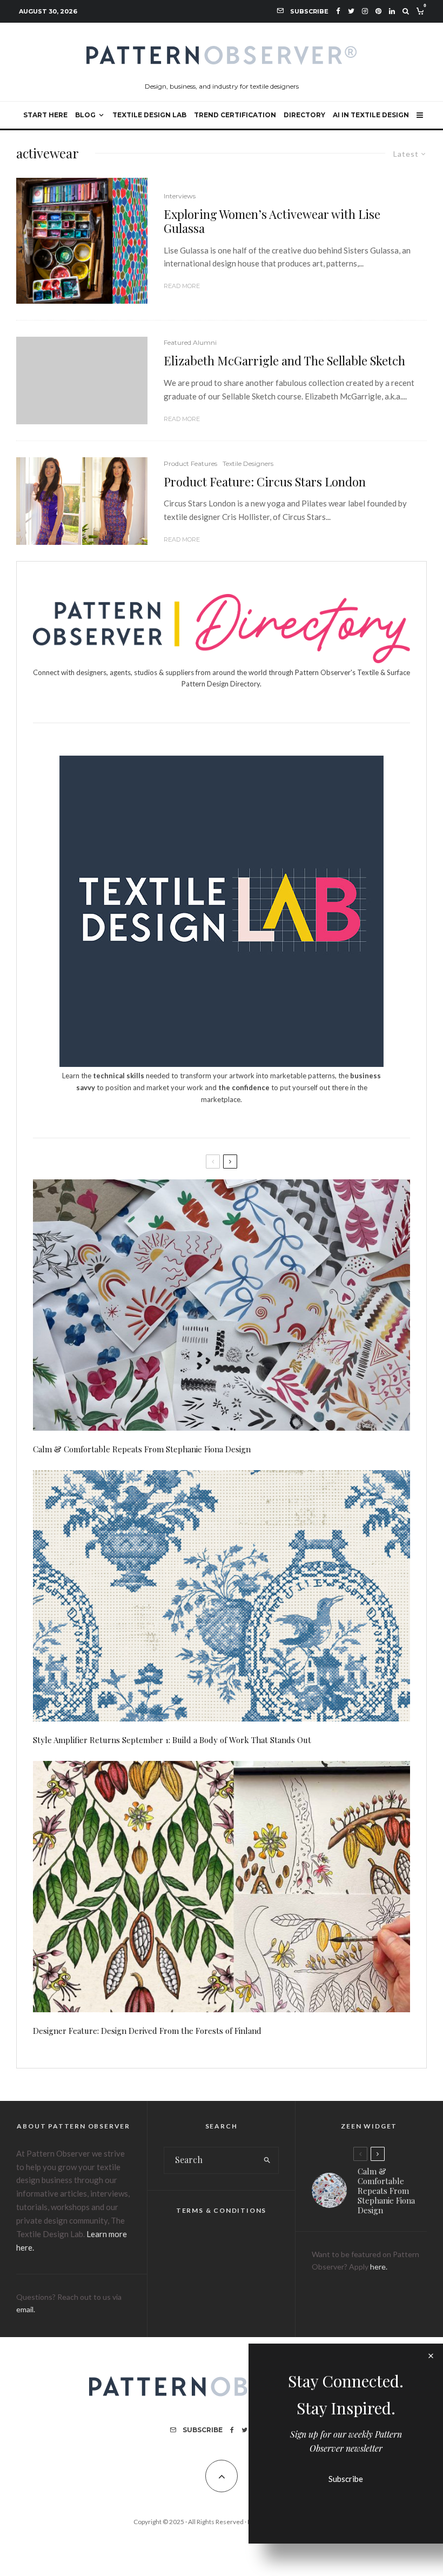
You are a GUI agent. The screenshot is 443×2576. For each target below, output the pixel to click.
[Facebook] (338, 11)
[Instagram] (365, 11)
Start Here (45, 115)
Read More (182, 286)
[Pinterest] (378, 11)
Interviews (180, 196)
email (25, 2309)
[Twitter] (351, 11)
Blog (85, 115)
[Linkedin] (392, 11)
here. (379, 2267)
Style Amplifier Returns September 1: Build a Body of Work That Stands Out (172, 1740)
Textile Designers (248, 463)
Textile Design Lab (149, 115)
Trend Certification (235, 115)
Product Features (190, 463)
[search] (267, 2160)
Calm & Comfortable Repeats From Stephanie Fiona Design (142, 1449)
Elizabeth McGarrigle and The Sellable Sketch (284, 361)
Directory (304, 115)
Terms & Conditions (221, 2210)
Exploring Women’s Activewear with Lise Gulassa (272, 221)
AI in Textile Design (371, 115)
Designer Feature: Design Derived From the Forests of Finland (147, 2031)
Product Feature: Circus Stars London (265, 482)
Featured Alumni (190, 342)
